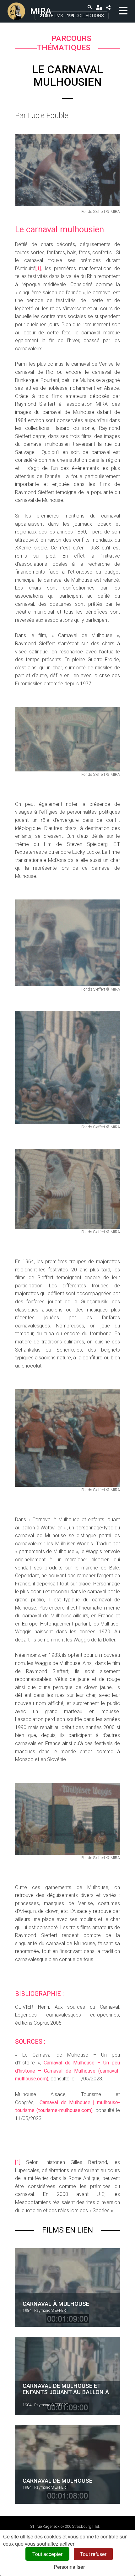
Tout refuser (93, 2554)
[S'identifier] (99, 7)
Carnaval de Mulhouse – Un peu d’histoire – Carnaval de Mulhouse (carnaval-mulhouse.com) (67, 2071)
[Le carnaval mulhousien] (67, 170)
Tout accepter (47, 2554)
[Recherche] (90, 7)
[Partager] (108, 7)
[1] (38, 268)
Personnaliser (69, 2567)
